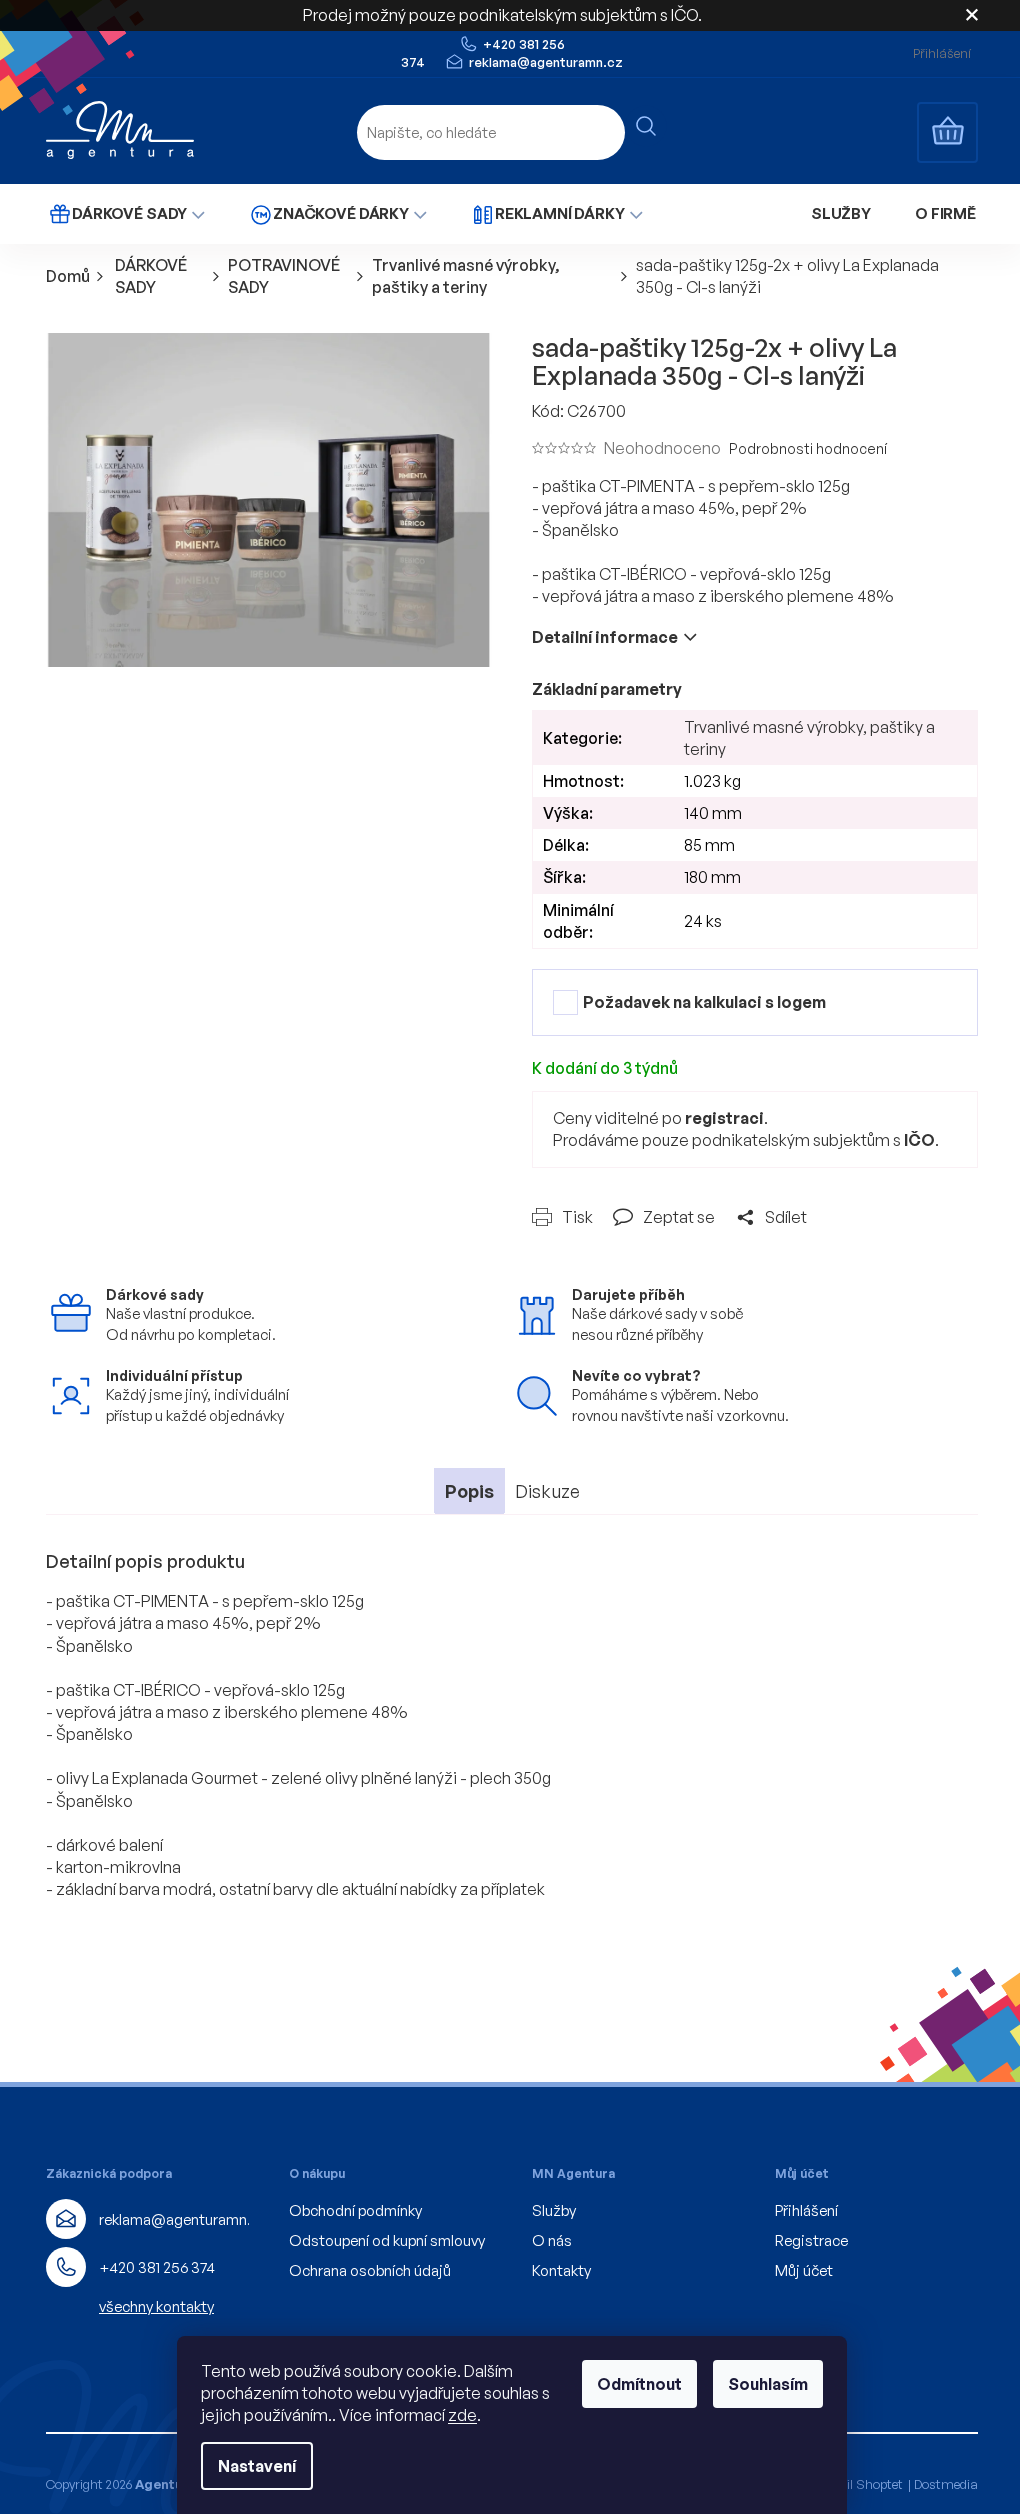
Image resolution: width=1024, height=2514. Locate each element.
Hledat (646, 126)
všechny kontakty (156, 2306)
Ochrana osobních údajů (370, 2270)
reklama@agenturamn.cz (183, 2219)
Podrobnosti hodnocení (808, 448)
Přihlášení (806, 2210)
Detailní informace (605, 637)
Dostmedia (946, 2484)
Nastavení (257, 2466)
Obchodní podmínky (355, 2210)
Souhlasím (768, 2384)
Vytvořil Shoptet (856, 2484)
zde (462, 2415)
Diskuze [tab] (547, 1491)
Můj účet (804, 2270)
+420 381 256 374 (157, 2267)
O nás (552, 2240)
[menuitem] (126, 214)
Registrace (811, 2240)
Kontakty (561, 2270)
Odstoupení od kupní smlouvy (387, 2240)
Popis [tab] (469, 1491)
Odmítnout (639, 2384)
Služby (554, 2210)
